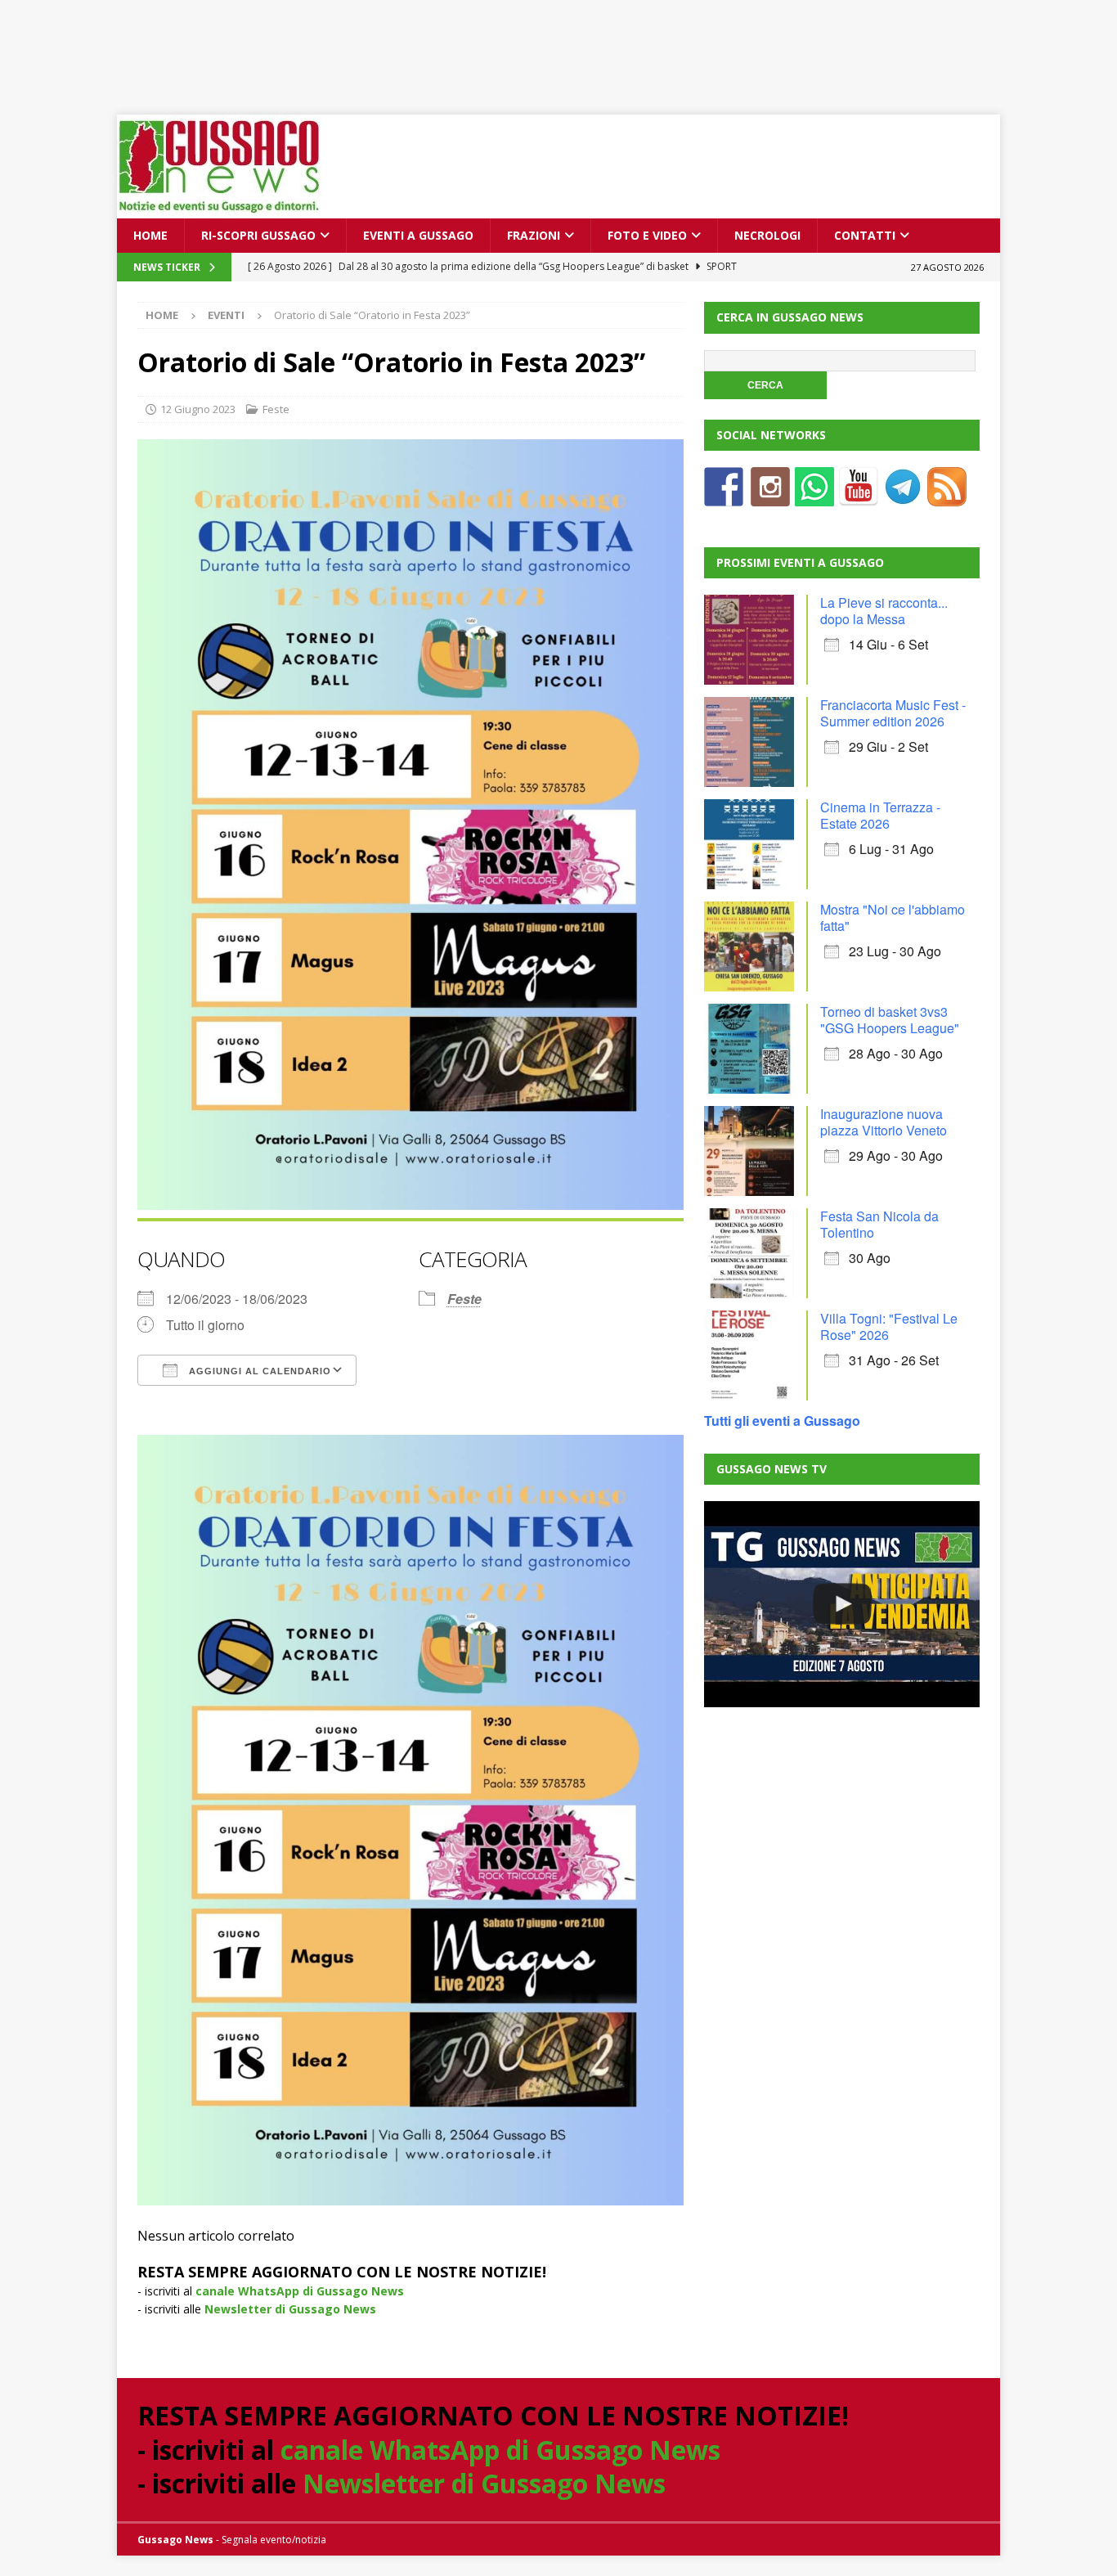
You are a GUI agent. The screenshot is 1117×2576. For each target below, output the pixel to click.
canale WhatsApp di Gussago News (300, 2291)
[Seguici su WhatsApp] (814, 496)
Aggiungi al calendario (258, 1371)
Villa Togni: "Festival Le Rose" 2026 (889, 1326)
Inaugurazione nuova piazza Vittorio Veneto (884, 1122)
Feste (276, 409)
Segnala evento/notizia (274, 2540)
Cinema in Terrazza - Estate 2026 (880, 815)
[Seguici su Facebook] (724, 496)
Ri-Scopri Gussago (258, 235)
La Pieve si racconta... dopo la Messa (884, 611)
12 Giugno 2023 (198, 409)
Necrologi (767, 235)
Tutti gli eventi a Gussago (782, 1421)
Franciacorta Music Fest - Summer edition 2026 (893, 713)
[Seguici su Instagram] (770, 496)
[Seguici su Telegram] (903, 496)
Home (150, 235)
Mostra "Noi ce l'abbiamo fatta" (893, 917)
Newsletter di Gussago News (290, 2309)
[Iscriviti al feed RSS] (947, 496)
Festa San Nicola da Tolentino (879, 1224)
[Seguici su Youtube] (859, 496)
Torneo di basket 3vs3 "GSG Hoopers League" (890, 1020)
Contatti (865, 235)
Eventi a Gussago (418, 235)
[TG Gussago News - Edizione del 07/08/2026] (841, 1604)
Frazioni (534, 235)
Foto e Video (647, 235)
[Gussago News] (219, 209)
